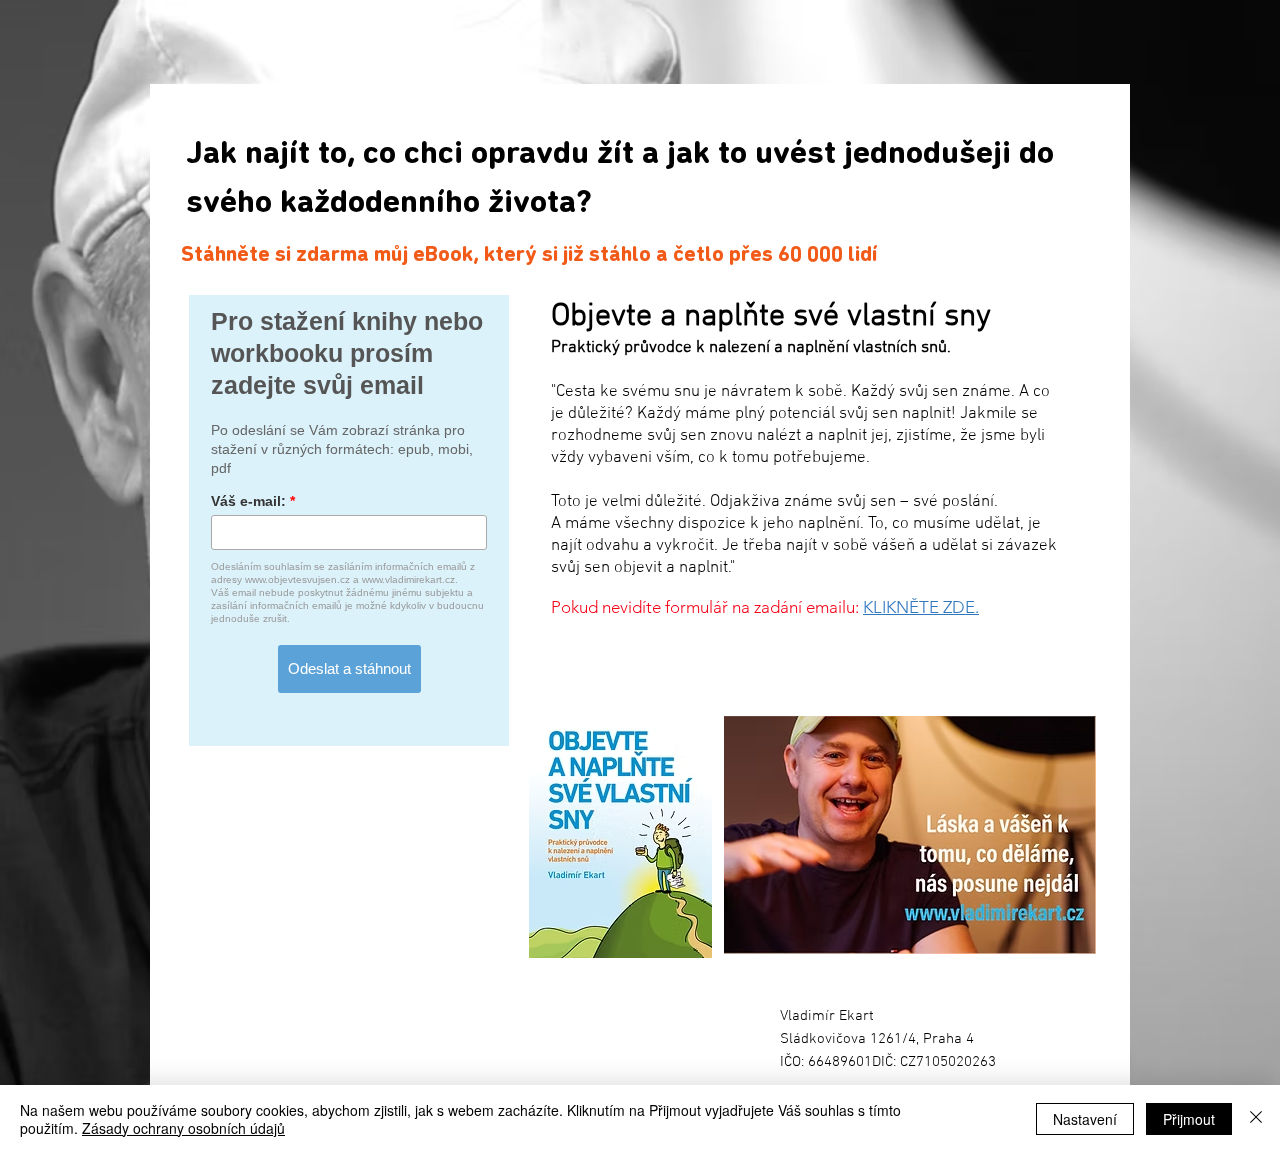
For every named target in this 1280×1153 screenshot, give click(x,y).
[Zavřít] (1256, 1119)
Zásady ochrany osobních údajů (183, 1128)
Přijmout (1189, 1119)
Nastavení (1085, 1119)
